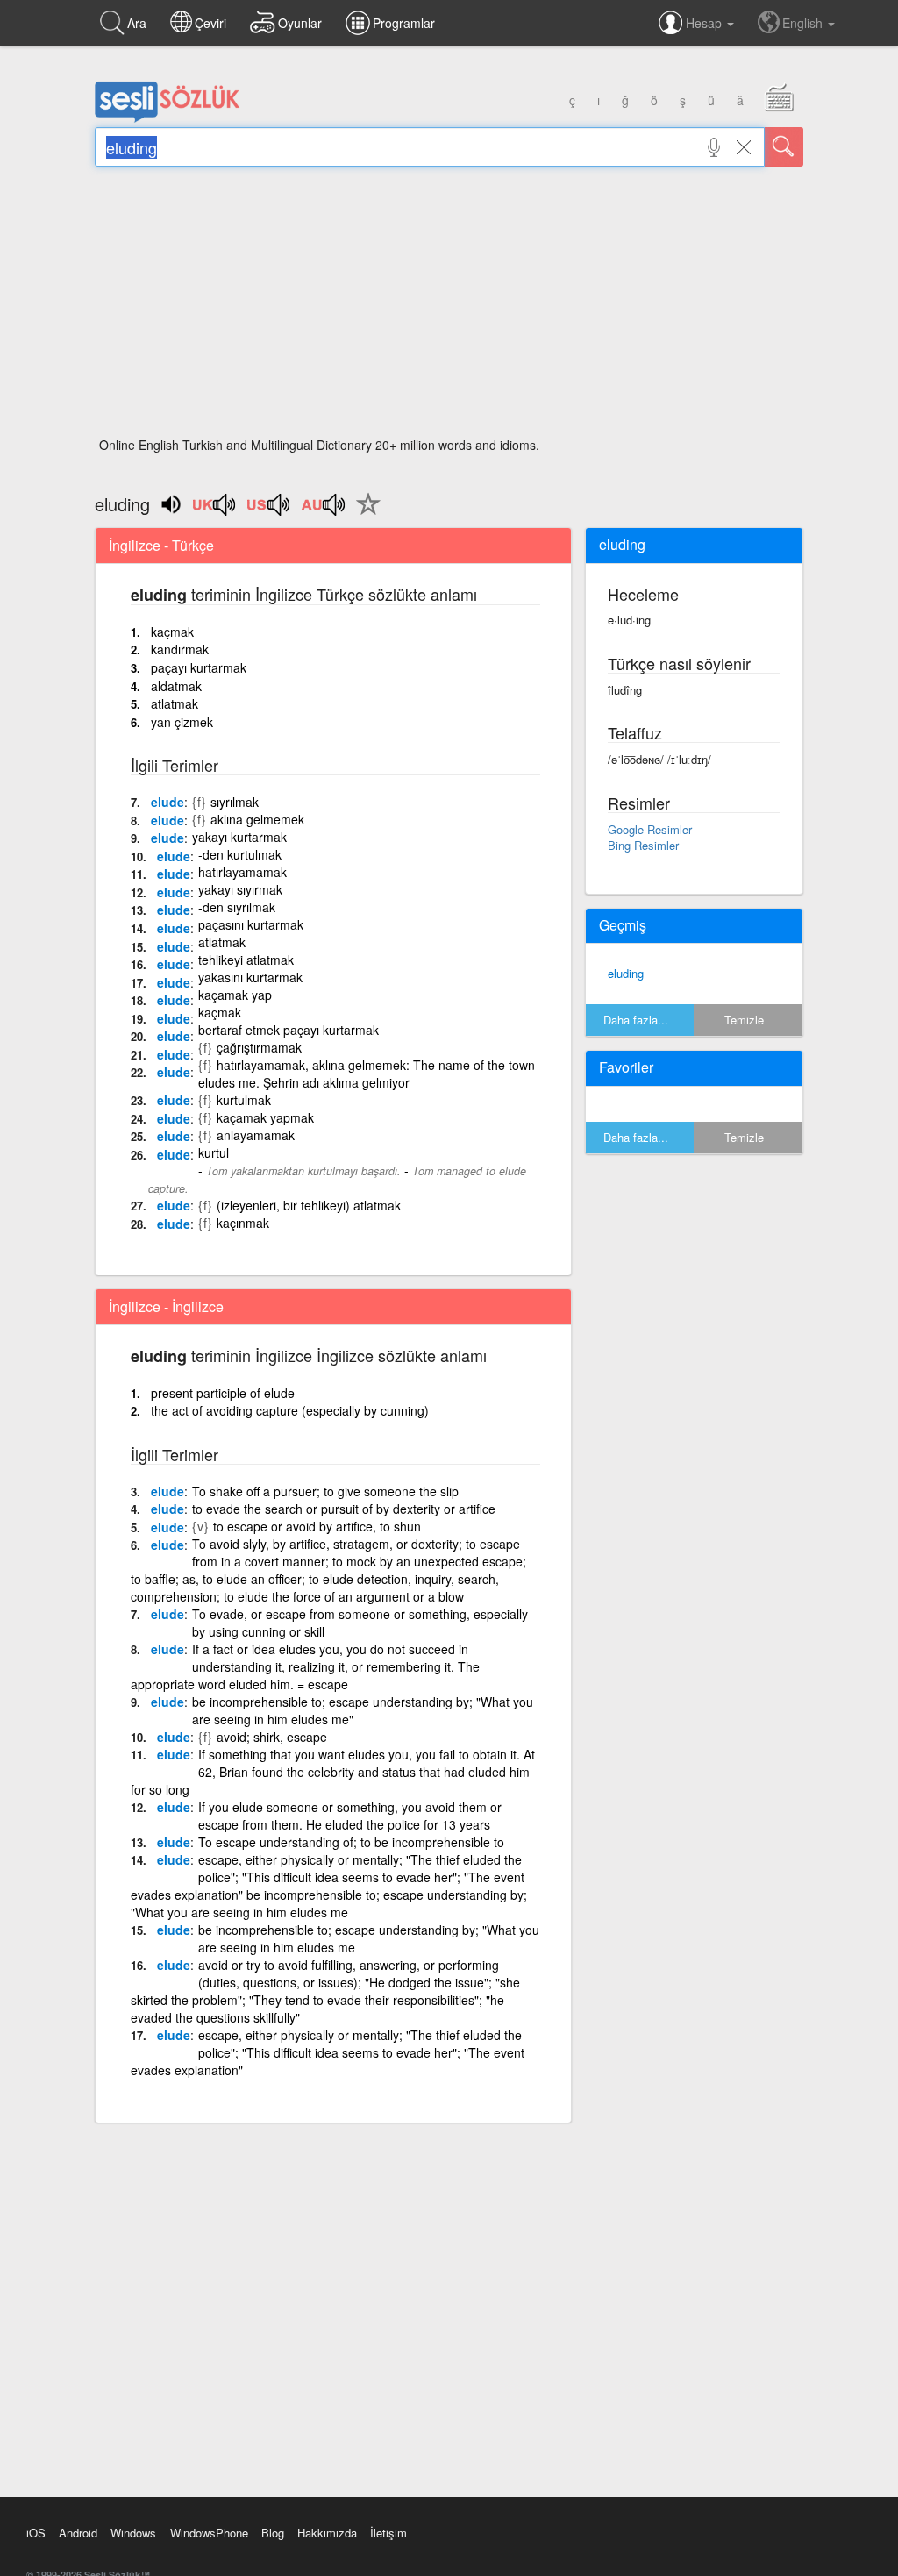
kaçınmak (243, 1223)
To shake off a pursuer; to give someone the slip (325, 1491)
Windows (133, 2533)
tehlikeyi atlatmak (246, 960)
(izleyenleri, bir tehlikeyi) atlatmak (309, 1205)
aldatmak (176, 686)
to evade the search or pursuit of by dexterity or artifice (344, 1509)
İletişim (388, 2533)
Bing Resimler (643, 845)
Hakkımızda (327, 2533)
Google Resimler (650, 829)
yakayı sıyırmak (240, 889)
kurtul (214, 1152)
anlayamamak (256, 1135)
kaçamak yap (235, 995)
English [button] (804, 23)
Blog (273, 2533)
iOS (36, 2533)
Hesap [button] (706, 23)
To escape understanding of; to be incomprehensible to (351, 1842)
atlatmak (175, 703)
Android (78, 2533)
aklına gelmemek (257, 819)
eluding (626, 973)
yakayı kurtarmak (239, 837)
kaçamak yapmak (265, 1117)
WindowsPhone (209, 2533)
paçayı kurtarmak (199, 667)
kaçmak (172, 632)
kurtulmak (244, 1100)
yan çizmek (182, 722)
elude (167, 802)
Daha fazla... (636, 1020)
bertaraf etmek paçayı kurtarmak (289, 1030)
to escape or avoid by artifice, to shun (317, 1526)
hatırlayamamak (242, 872)
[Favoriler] (364, 514)
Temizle (744, 1020)
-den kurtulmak (240, 854)
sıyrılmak (235, 802)
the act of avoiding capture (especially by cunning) (290, 1410)
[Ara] (784, 147)
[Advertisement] (449, 307)
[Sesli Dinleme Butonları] (215, 510)
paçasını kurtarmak (251, 924)
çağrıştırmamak (259, 1047)
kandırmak (180, 649)
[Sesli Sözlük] (167, 118)
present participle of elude (223, 1393)
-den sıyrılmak (237, 907)
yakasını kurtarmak (250, 977)
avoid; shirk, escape (272, 1737)
